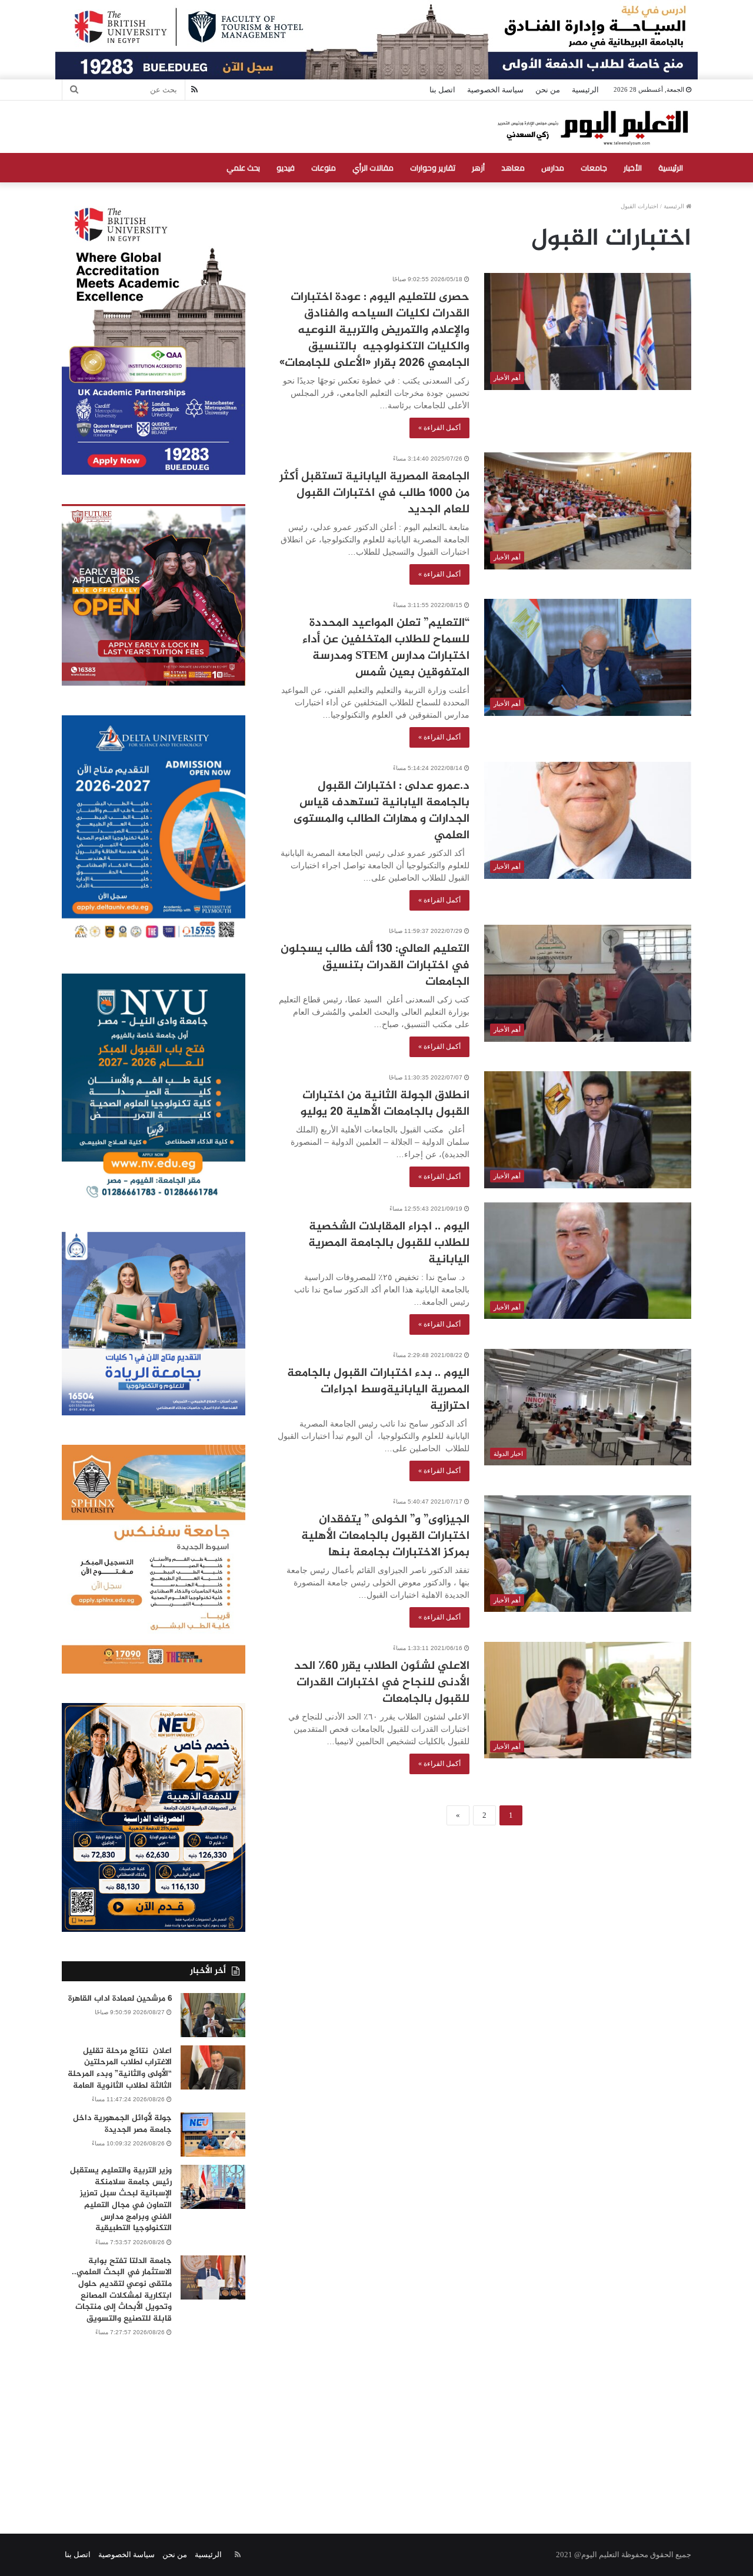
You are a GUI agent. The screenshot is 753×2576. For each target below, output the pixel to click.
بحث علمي (243, 168)
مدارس (553, 168)
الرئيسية (585, 90)
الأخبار (633, 168)
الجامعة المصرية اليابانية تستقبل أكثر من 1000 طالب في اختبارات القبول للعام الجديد (374, 493)
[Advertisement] (376, 2422)
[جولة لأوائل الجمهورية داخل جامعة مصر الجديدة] (213, 2135)
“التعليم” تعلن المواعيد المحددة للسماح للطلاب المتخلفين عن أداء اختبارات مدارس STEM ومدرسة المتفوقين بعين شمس (386, 648)
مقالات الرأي (373, 168)
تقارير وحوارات (433, 168)
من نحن (548, 90)
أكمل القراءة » (439, 428)
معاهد (513, 168)
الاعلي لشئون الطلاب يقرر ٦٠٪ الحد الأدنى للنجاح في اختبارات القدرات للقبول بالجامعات (382, 1683)
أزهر (478, 168)
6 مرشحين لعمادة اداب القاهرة (120, 1999)
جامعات (594, 168)
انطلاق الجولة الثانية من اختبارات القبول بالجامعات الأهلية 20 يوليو (385, 1104)
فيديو (286, 168)
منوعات (324, 168)
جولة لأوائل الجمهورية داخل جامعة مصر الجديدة (122, 2124)
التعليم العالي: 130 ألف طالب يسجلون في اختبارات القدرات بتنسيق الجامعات (375, 966)
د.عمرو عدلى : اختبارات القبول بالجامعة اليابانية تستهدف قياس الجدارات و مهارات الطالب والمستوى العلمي (382, 811)
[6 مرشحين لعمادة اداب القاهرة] (213, 2015)
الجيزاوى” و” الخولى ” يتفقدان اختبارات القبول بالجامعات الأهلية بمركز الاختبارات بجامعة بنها (385, 1536)
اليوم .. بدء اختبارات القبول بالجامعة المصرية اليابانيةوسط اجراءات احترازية (378, 1390)
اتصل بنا (442, 90)
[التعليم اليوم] (592, 127)
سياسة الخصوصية (495, 90)
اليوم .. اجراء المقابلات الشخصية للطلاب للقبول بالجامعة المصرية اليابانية (389, 1243)
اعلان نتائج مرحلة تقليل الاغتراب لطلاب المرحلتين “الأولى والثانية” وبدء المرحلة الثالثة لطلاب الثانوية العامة (120, 2068)
